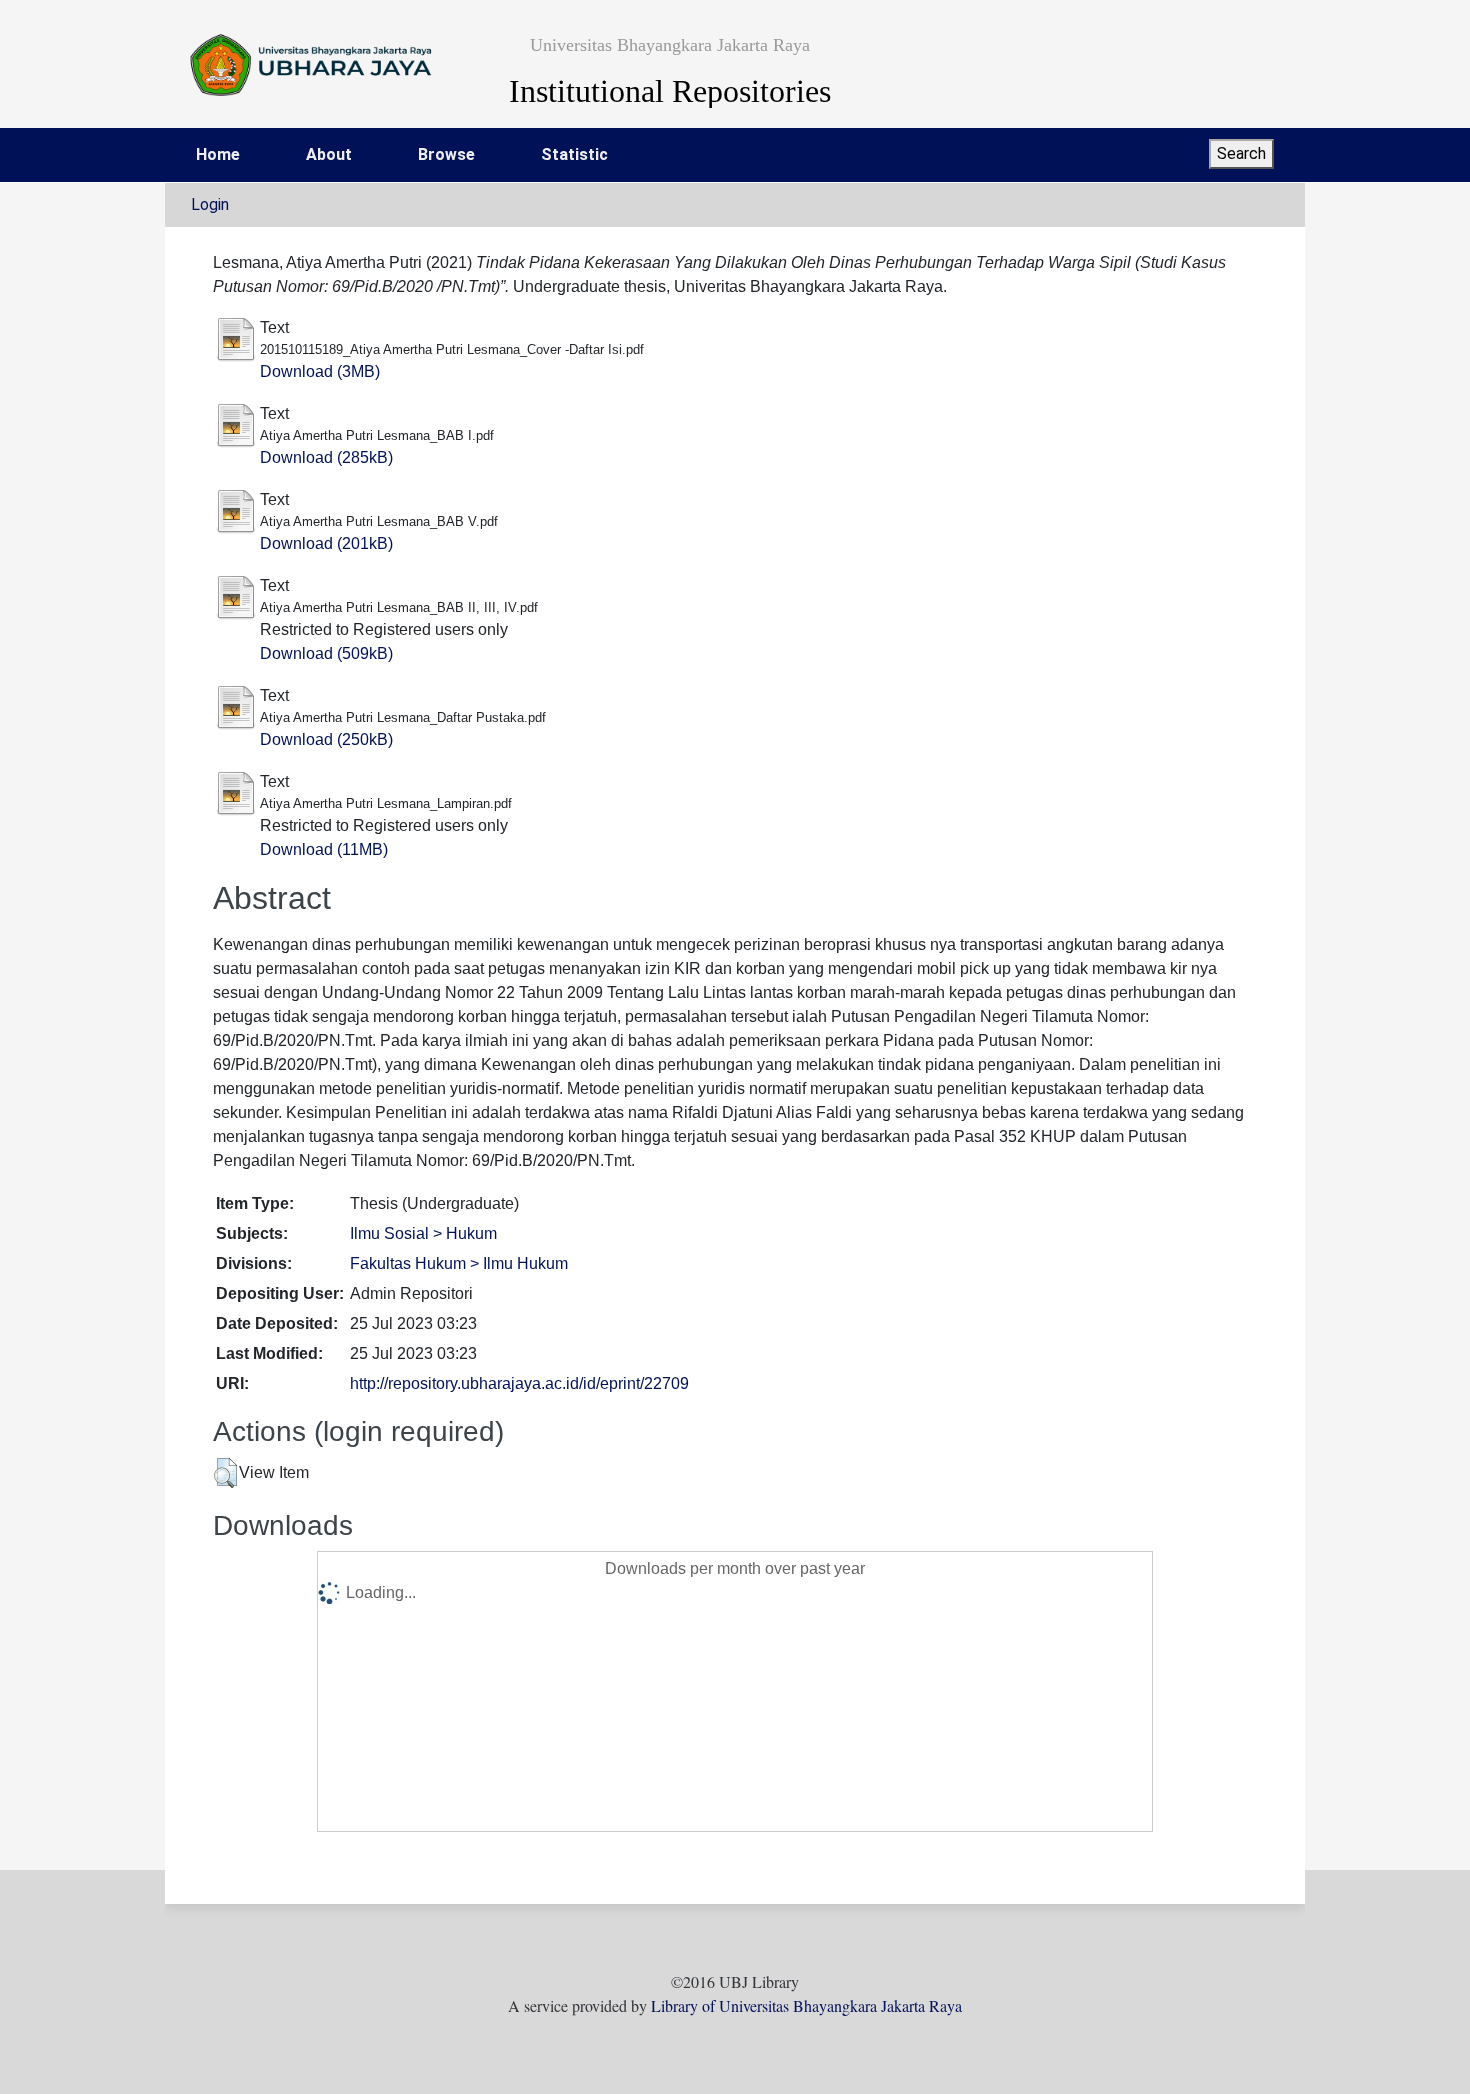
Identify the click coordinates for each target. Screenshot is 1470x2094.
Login (210, 204)
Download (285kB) (326, 457)
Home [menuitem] (218, 154)
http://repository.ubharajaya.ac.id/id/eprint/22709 (519, 1383)
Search (1241, 153)
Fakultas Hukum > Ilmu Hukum (459, 1263)
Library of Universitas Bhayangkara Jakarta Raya (806, 2005)
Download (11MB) (324, 849)
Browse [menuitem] (446, 154)
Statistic (574, 154)
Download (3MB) (320, 371)
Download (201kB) (326, 543)
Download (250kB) (326, 739)
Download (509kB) (326, 653)
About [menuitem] (329, 154)
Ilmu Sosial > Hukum (423, 1233)
